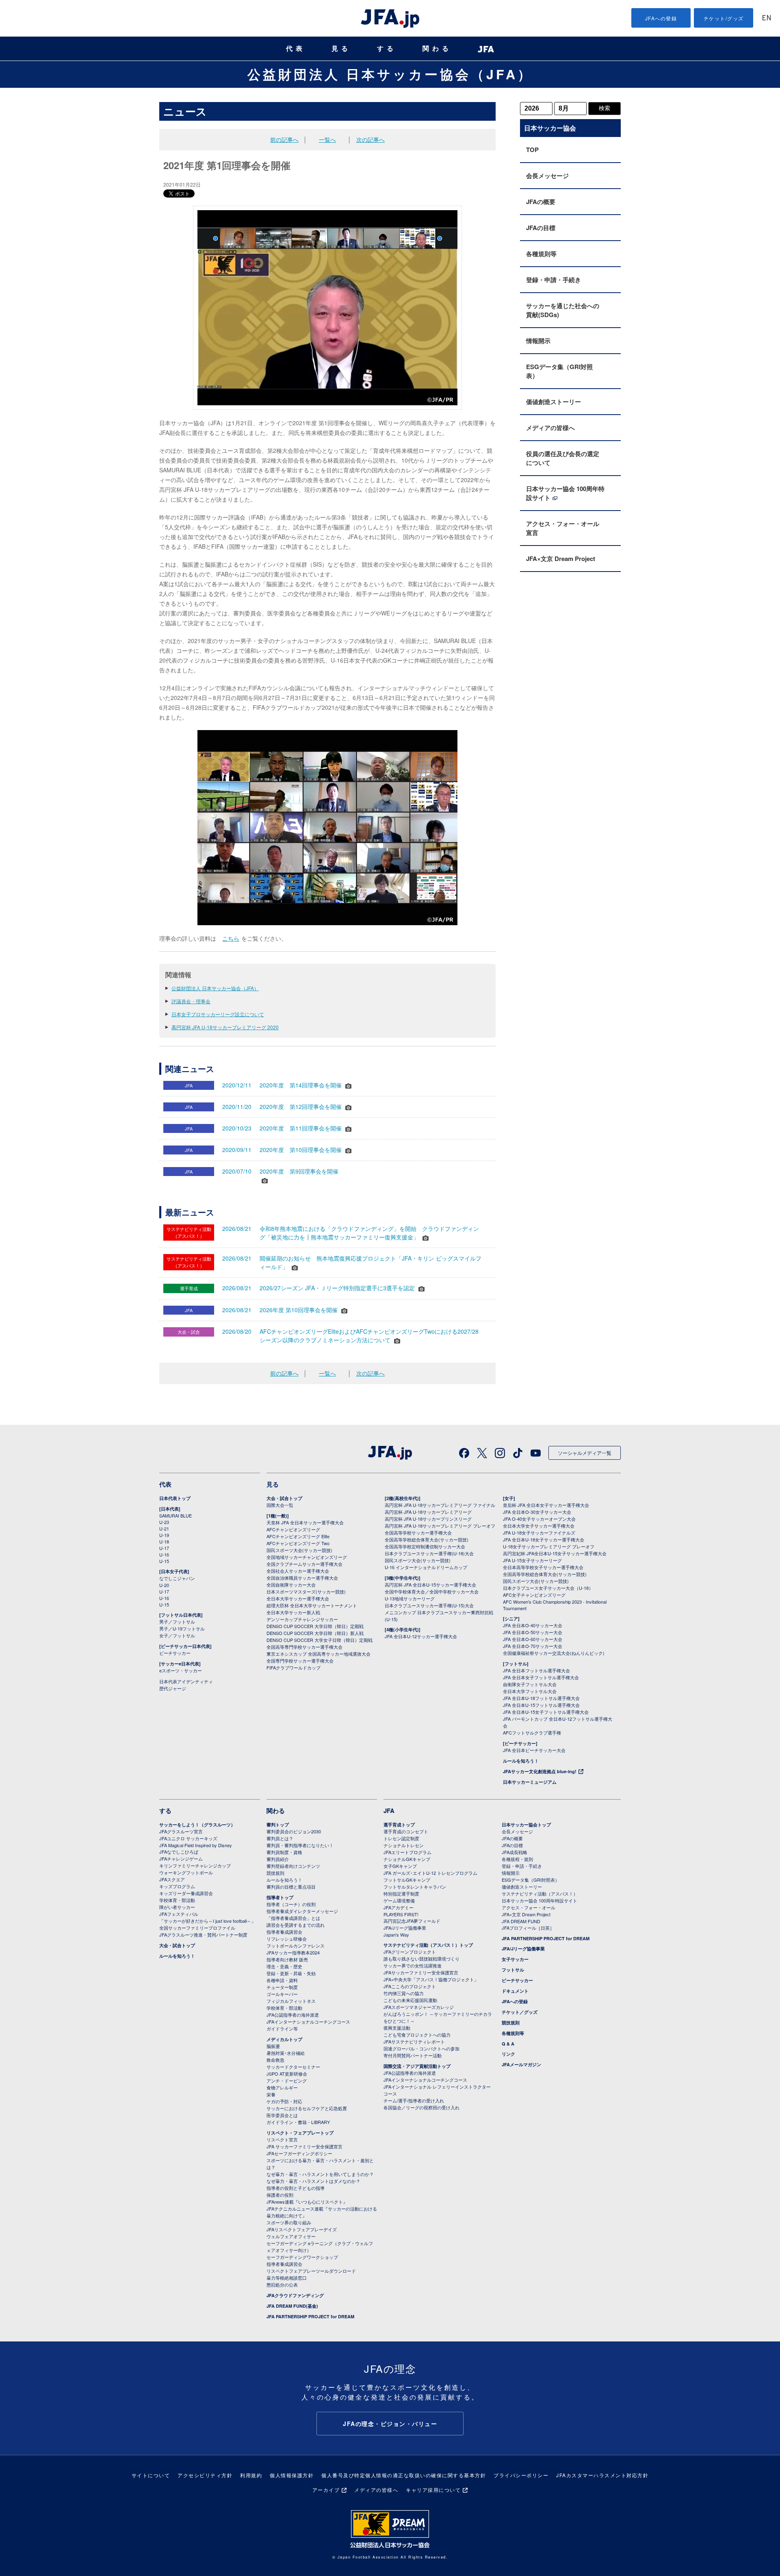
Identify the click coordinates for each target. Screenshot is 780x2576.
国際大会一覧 (280, 1505)
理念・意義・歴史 (284, 1966)
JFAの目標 (541, 228)
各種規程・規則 (517, 1859)
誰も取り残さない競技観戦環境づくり (421, 1959)
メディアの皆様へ (550, 428)
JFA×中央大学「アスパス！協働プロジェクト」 (431, 1979)
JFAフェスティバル (179, 1914)
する (387, 49)
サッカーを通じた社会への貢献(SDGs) (563, 310)
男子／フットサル (177, 1622)
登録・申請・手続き (554, 280)
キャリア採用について (433, 2490)
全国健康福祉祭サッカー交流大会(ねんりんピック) (554, 1653)
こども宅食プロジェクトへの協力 (417, 2035)
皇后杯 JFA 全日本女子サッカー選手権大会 (546, 1505)
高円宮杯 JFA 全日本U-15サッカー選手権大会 (430, 1585)
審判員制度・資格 (284, 1852)
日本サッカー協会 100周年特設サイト (565, 493)
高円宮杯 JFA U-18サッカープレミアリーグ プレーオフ (440, 1526)
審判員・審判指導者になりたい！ (300, 1845)
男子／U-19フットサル (182, 1628)
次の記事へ (370, 139)
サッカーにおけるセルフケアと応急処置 (307, 2108)
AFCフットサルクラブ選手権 (532, 1733)
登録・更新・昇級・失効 (291, 1973)
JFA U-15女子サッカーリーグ (532, 1560)
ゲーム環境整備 (399, 1900)
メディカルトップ (284, 2039)
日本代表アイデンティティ (186, 1681)
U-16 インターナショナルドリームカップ (426, 1567)
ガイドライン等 (282, 2028)
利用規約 (251, 2475)
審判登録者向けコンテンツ (293, 1866)
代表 (296, 49)
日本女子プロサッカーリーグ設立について (218, 1014)
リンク (508, 2054)
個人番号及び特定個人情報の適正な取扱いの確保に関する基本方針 (404, 2475)
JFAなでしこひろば (179, 1852)
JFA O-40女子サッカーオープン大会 (539, 1519)
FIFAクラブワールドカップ (294, 1667)
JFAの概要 (541, 202)
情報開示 (538, 341)
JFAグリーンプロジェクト (410, 1952)
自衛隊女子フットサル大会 (530, 1684)
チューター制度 (282, 1987)
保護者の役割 (280, 2195)
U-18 (164, 1541)
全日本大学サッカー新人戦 (293, 1612)
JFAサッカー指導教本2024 (293, 1952)
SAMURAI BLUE (175, 1515)
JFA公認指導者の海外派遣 (293, 2015)
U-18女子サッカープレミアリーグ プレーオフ (549, 1546)
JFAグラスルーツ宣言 (181, 1831)
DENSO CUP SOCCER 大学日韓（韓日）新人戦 (315, 1633)
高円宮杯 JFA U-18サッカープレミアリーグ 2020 (225, 1027)
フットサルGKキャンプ (407, 1880)
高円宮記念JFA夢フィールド (412, 1921)
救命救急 (275, 2060)
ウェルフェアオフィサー (291, 2236)
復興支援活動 (397, 2028)
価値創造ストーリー (554, 402)
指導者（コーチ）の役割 (291, 1904)
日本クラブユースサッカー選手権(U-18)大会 (429, 1553)
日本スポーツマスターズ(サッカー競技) (306, 1591)
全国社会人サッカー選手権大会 (298, 1571)
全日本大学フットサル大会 (530, 1691)
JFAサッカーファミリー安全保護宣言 (421, 1972)
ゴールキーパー (282, 1994)
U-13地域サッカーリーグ (410, 1598)
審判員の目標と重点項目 (291, 1887)
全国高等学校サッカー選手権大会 (418, 1533)
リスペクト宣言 (282, 2139)
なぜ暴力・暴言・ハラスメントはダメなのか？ (313, 2181)
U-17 (164, 1548)
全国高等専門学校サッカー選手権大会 (304, 1647)
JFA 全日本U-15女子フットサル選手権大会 (546, 1712)
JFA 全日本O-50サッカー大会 (533, 1632)
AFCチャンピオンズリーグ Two (298, 1543)
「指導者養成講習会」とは (293, 1918)
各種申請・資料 (282, 1980)
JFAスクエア (172, 1879)
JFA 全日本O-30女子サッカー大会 (537, 1512)
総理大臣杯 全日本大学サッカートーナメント (312, 1605)
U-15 (164, 1561)
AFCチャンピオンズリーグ (293, 1529)
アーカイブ (326, 2490)
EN (767, 18)
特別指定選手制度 (401, 1893)
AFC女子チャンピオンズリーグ (534, 1595)
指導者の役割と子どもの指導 (296, 2188)
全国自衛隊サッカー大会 (291, 1585)
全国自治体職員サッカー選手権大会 (302, 1578)
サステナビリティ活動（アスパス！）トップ (428, 1945)
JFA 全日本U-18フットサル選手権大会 (541, 1698)
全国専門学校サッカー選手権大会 (300, 1661)
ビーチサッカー (175, 1653)
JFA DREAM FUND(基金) (292, 2306)
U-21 (164, 1528)
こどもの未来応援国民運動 (410, 2000)
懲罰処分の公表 (282, 2285)
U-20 (164, 1585)
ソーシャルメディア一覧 (585, 1453)
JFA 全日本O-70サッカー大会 (533, 1646)
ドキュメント (515, 1991)
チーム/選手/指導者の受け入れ (414, 2100)
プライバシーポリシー (521, 2475)
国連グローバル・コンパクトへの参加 (421, 2048)
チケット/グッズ (724, 18)
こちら (231, 938)
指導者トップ (280, 1897)
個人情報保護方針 (292, 2475)
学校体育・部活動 (177, 1900)
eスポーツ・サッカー (181, 1670)
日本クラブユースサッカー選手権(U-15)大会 (429, 1605)
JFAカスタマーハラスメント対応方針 (602, 2475)
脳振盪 (273, 2046)
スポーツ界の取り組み (289, 2222)
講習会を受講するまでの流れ (296, 1925)
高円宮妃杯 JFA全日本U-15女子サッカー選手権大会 (555, 1553)
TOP (532, 150)
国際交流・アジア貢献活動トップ (417, 2066)
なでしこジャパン (177, 1578)
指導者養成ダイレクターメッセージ (302, 1911)
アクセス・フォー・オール (529, 1907)
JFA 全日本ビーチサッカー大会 (534, 1750)
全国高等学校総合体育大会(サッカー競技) (427, 1539)
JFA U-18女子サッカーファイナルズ (539, 1533)
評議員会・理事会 (191, 1001)
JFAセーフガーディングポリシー (299, 2153)
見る (341, 49)
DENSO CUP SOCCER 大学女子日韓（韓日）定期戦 (320, 1640)
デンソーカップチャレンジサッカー (302, 1619)
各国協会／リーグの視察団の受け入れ (421, 2107)
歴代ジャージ (173, 1688)
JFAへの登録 (661, 18)
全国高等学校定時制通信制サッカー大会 (425, 1546)
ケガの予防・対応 (284, 2101)
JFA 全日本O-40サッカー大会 (533, 1625)
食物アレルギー (282, 2087)
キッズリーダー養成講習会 (186, 1893)
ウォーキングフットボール (186, 1872)
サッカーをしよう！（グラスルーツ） (197, 1825)
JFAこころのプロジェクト (410, 1986)
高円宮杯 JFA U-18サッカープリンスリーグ (428, 1519)
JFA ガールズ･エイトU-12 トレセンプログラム (430, 1873)
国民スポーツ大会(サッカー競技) (299, 1550)
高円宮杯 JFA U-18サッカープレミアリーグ (428, 1512)
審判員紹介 (278, 1859)
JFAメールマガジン (521, 2064)
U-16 (164, 1554)
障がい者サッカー (177, 1907)
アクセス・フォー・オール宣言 (563, 528)
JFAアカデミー (399, 1907)
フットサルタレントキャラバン (415, 1887)
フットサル (513, 1970)
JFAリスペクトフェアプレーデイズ (302, 2229)
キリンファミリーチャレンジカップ (195, 1865)
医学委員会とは (282, 2115)
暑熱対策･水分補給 (286, 2053)
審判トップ (278, 1825)
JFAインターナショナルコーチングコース (308, 2022)
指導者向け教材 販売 (287, 1959)
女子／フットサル (177, 1635)
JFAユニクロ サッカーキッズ (188, 1838)
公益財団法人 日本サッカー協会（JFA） (390, 74)
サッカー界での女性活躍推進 (413, 1965)
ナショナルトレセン (404, 1845)
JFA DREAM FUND (521, 1921)
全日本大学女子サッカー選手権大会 (539, 1526)
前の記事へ (284, 139)
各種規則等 (541, 254)
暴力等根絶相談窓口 (287, 2278)
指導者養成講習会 (284, 1932)
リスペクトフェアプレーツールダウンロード (311, 2271)
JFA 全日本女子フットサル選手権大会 (541, 1677)
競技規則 (275, 1873)
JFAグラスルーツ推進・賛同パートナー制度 (203, 1935)
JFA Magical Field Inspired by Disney (196, 1845)
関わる (437, 49)
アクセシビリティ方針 (205, 2475)
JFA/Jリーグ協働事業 (405, 1928)
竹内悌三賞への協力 (404, 1993)
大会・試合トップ (284, 1498)
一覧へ (327, 139)
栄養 (271, 2094)
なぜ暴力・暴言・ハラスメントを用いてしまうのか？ (320, 2174)
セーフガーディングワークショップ (302, 2257)
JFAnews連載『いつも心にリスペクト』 (307, 2202)
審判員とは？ (280, 1838)
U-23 (164, 1522)
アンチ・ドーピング (287, 2080)
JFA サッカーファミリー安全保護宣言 (304, 2146)
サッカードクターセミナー (293, 2067)
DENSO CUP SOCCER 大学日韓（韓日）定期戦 (315, 1626)
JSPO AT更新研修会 (287, 2074)
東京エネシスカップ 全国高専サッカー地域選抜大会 (318, 1654)
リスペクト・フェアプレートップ (300, 2133)
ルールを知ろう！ (521, 1761)
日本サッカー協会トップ (526, 1825)
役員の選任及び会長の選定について (563, 458)
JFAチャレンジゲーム (181, 1859)
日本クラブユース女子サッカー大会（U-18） (548, 1588)
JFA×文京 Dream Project (561, 559)
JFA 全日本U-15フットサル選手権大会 (541, 1705)
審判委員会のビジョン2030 (294, 1831)
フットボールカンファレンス (296, 1946)
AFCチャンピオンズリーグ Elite (298, 1536)
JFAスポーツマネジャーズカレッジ (419, 2007)
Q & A (508, 2044)
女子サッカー (515, 1959)
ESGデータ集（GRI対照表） (559, 371)
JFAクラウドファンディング (295, 2295)
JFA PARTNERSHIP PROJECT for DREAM (310, 2316)
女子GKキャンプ (400, 1866)
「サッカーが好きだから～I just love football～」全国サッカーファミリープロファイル (207, 1924)
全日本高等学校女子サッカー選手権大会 (543, 1567)
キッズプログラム (177, 1886)
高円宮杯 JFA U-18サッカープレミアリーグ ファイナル (440, 1505)
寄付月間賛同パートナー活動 (413, 2055)
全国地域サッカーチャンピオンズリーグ (307, 1557)
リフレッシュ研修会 (287, 1939)
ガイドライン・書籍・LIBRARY (298, 2122)
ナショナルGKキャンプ (407, 1859)
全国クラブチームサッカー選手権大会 (304, 1564)
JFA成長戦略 (515, 1852)
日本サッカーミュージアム (530, 1782)
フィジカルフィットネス (291, 2001)
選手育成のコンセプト (406, 1831)
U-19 (164, 1535)
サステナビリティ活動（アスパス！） (540, 1893)
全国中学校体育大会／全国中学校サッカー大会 (432, 1591)
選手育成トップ (399, 1825)
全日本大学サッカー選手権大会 (298, 1598)
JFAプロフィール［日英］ (528, 1928)
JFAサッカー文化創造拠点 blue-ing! (540, 1771)
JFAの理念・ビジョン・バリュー (390, 2424)
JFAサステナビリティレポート (414, 2041)
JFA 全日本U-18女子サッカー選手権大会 (544, 1539)
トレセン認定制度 (401, 1838)
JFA (389, 1811)
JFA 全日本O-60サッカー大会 (533, 1639)
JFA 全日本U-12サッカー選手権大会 (421, 1636)
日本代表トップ (175, 1498)
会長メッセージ (547, 176)
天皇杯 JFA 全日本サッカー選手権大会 (305, 1522)
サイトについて (151, 2475)
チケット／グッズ (520, 2012)
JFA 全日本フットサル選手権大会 (536, 1670)
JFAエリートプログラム (407, 1852)
